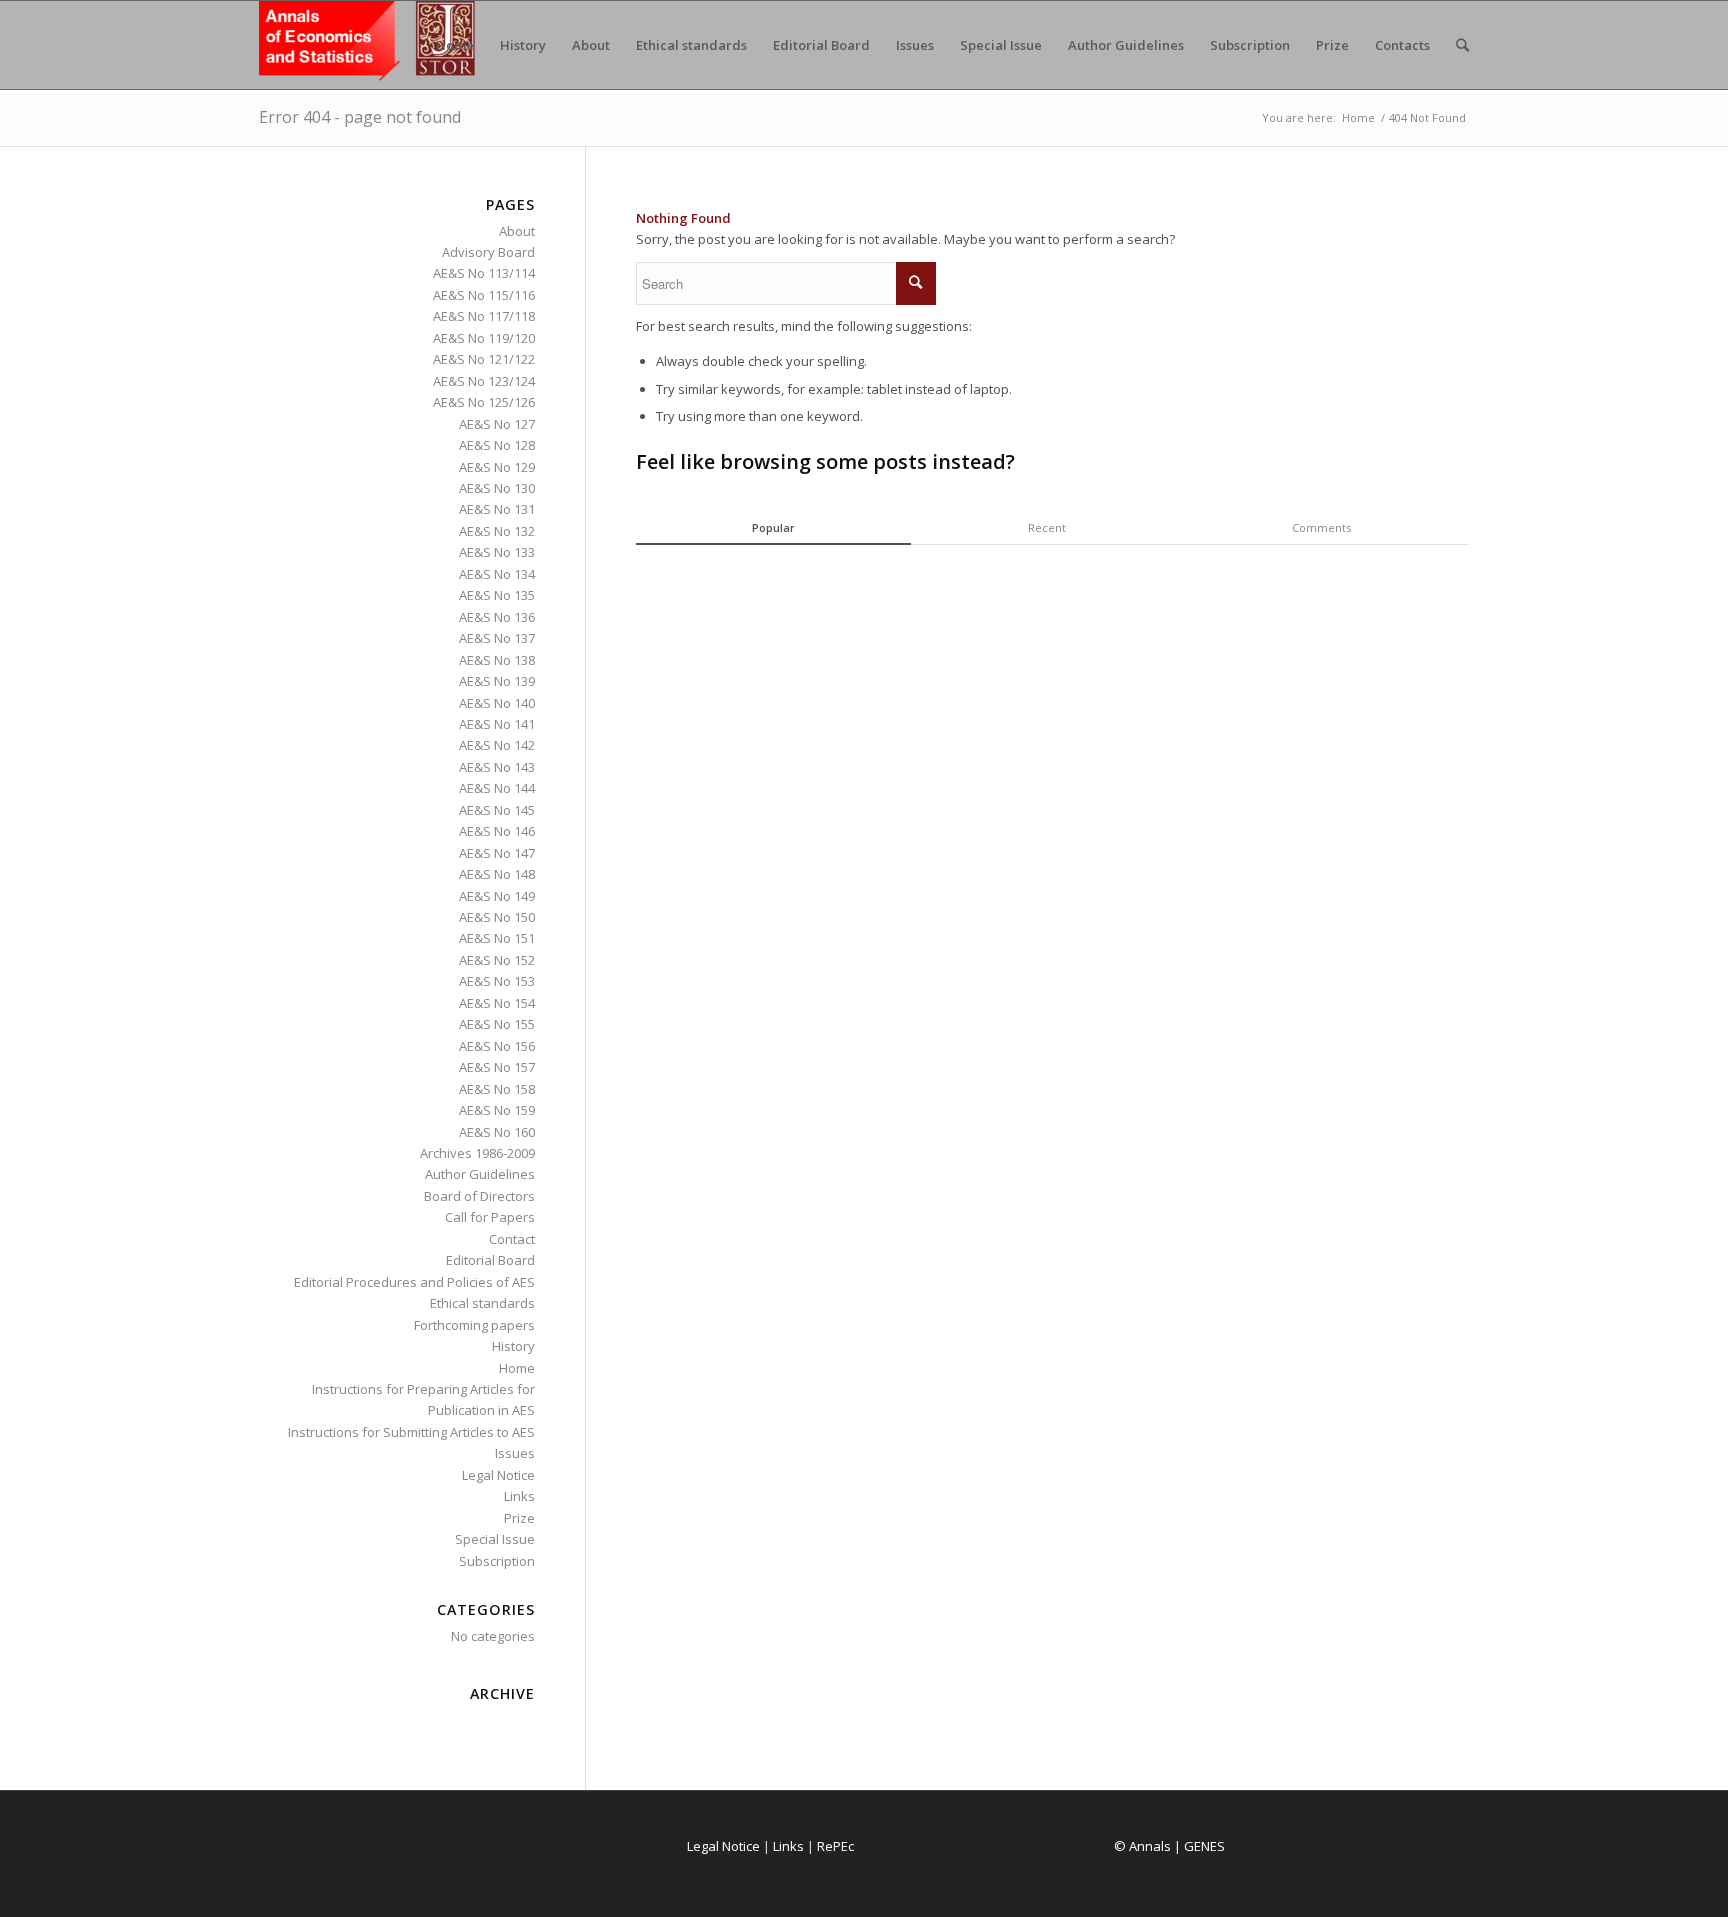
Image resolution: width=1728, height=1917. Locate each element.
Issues (515, 1453)
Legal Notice (498, 1475)
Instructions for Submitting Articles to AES (411, 1432)
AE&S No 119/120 (484, 338)
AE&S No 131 (497, 509)
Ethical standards (482, 1303)
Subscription (497, 1561)
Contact (512, 1239)
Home (1358, 117)
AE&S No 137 (497, 638)
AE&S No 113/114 (484, 273)
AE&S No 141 (497, 724)
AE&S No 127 (497, 424)
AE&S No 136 (497, 617)
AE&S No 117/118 (484, 316)
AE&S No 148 (497, 874)
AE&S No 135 (497, 595)
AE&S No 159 (497, 1110)
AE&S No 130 (497, 488)
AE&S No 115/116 (484, 295)
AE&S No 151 (497, 938)
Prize (519, 1518)
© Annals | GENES (1169, 1846)
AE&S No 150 (497, 917)
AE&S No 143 (497, 767)
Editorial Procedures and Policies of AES (414, 1282)
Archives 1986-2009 (477, 1153)
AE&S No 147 (497, 853)
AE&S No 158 (497, 1089)
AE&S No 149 (497, 896)
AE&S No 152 (497, 960)
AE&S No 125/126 (484, 402)
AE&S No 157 (497, 1067)
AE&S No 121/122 (484, 359)
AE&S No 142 (497, 745)
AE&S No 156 (497, 1046)
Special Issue (495, 1539)
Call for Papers (490, 1217)
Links (519, 1496)
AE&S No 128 (497, 445)
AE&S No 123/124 (484, 381)
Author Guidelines (480, 1174)
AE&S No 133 (497, 552)
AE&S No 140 (497, 703)
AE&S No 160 (497, 1132)
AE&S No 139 (497, 681)
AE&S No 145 (497, 810)
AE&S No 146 (497, 831)
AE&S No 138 (497, 660)
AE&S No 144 (497, 788)
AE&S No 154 (497, 1003)
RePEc (835, 1846)
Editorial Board (490, 1260)
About (517, 231)
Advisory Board (488, 252)
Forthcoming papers (474, 1325)
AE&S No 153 (497, 981)
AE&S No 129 (497, 467)
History (513, 1346)
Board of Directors (479, 1196)
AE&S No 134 (497, 574)
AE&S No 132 (497, 531)
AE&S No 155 (497, 1024)
